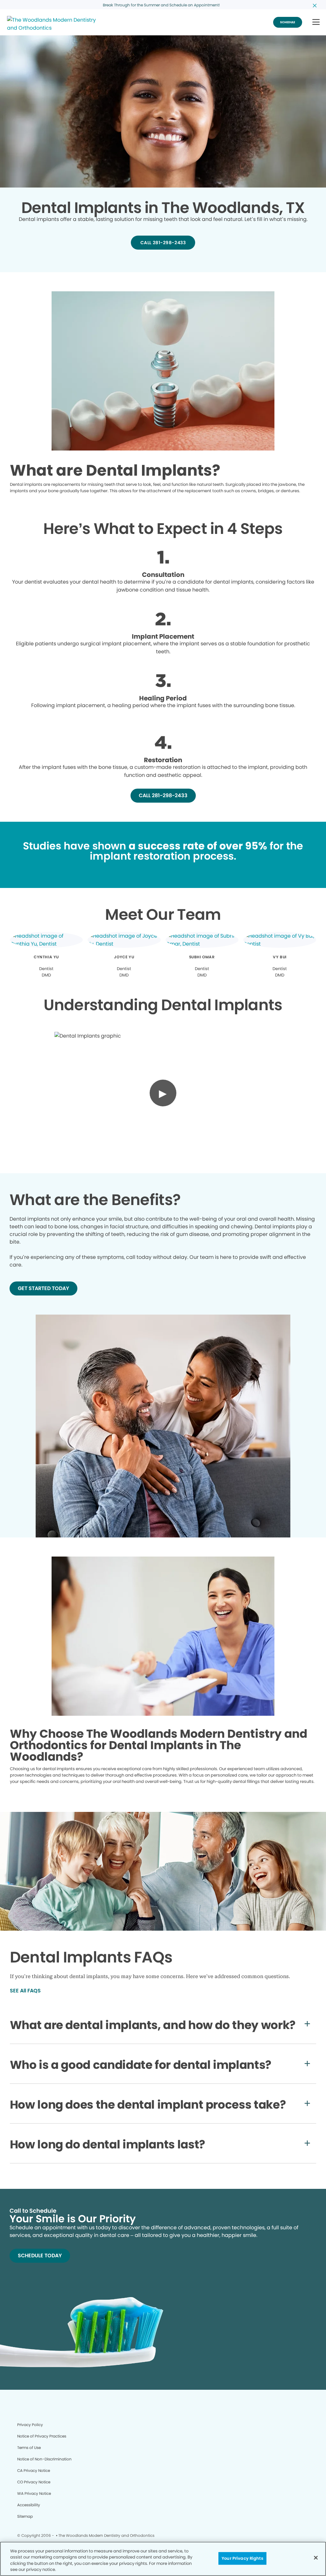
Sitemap (25, 2516)
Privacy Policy (30, 2425)
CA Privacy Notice (34, 2470)
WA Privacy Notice (34, 2493)
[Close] (316, 2558)
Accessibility (29, 2505)
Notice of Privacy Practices (42, 2436)
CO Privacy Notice (34, 2482)
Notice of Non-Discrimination (44, 2459)
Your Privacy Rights (242, 2558)
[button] (316, 22)
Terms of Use (29, 2448)
